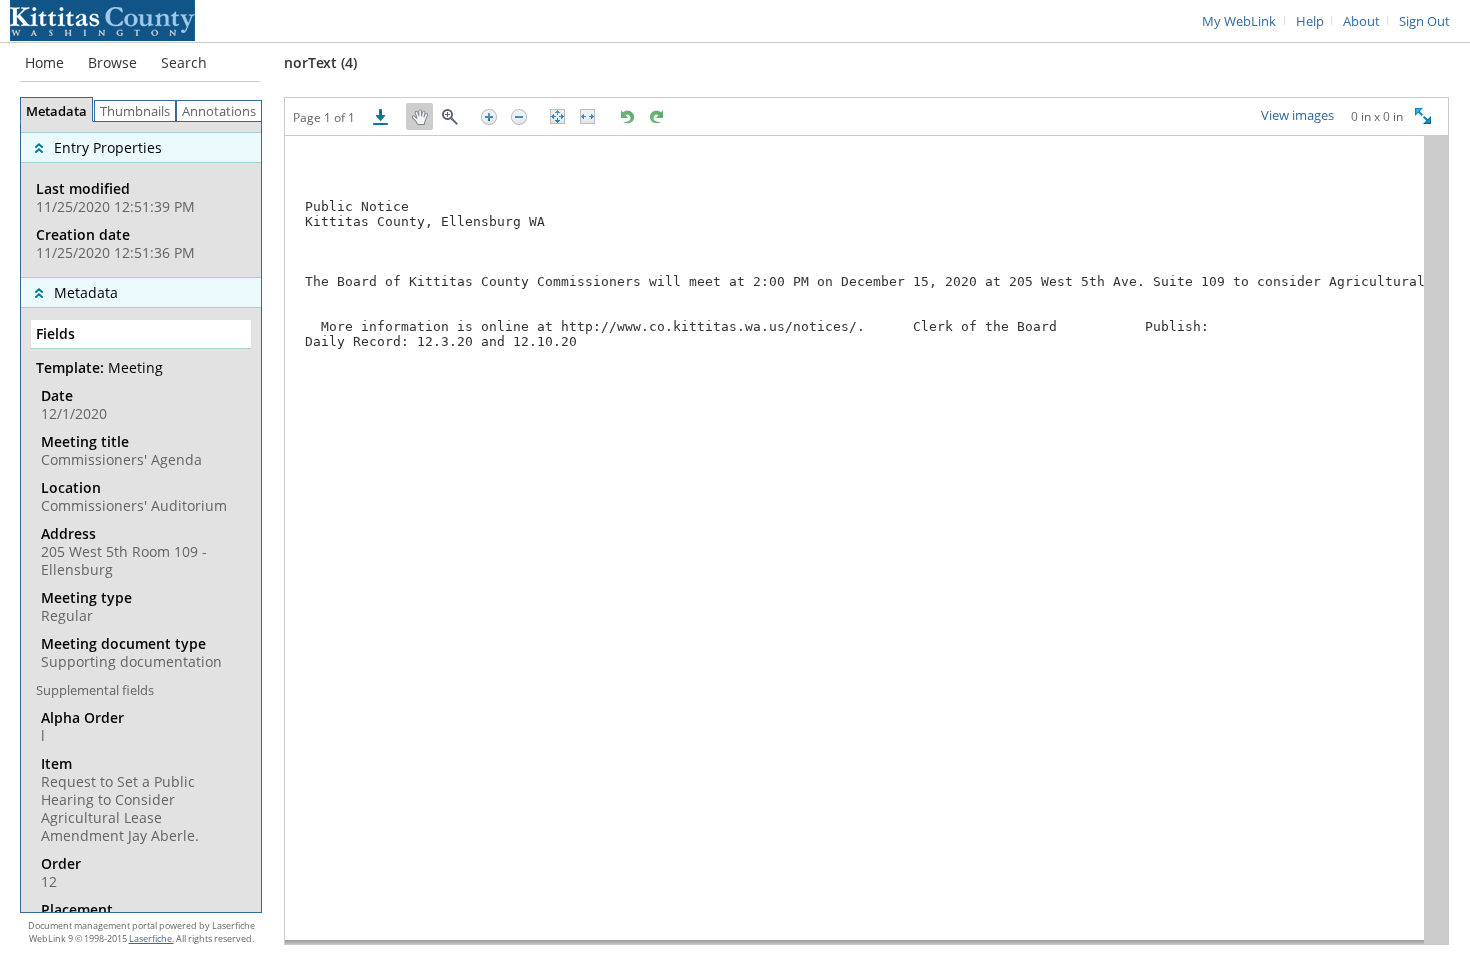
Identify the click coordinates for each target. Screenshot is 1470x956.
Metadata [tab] (56, 111)
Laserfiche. (151, 938)
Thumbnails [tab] (135, 111)
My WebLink (1239, 21)
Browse (112, 62)
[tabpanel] (141, 517)
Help (1310, 21)
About (1361, 21)
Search (184, 62)
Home (44, 62)
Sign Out (1424, 21)
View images (1297, 116)
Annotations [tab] (219, 111)
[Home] (102, 19)
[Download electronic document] (380, 116)
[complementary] (141, 199)
